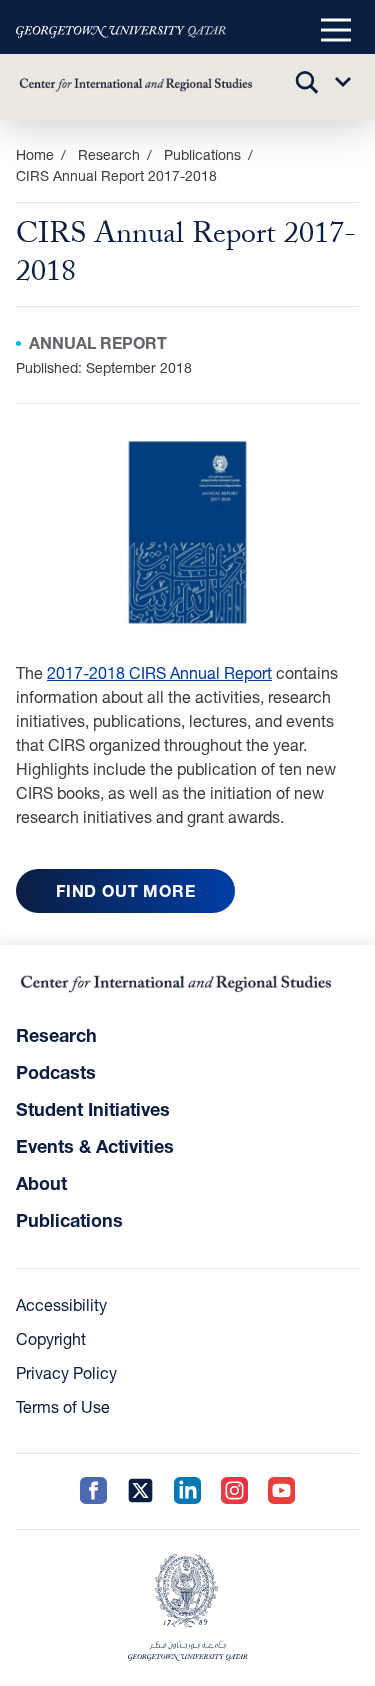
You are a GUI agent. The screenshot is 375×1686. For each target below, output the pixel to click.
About (41, 1183)
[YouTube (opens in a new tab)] (281, 1491)
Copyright (51, 1338)
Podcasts (56, 1072)
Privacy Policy (66, 1372)
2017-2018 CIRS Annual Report (159, 672)
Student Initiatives (93, 1109)
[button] (336, 31)
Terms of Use (63, 1406)
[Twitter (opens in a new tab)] (140, 1491)
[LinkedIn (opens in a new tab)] (187, 1491)
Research (56, 1035)
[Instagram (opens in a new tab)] (234, 1491)
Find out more (125, 890)
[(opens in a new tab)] (121, 31)
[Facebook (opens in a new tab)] (93, 1491)
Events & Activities (95, 1146)
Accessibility (61, 1304)
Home (35, 154)
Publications (202, 154)
